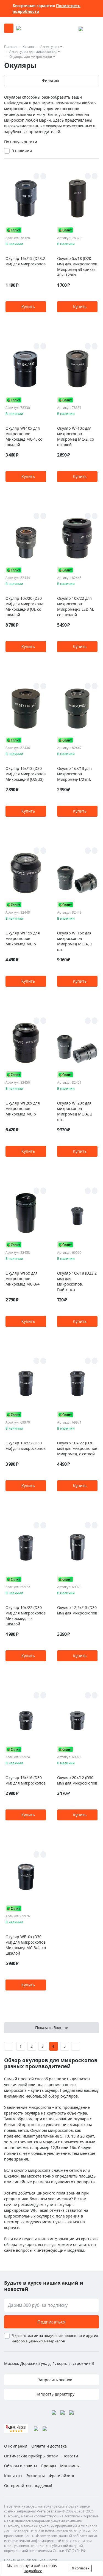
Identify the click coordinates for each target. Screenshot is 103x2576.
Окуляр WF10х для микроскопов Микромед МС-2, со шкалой (76, 436)
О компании (16, 2446)
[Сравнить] (43, 176)
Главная (11, 47)
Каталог (29, 47)
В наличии (22, 151)
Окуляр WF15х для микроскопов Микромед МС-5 (23, 938)
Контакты (13, 2476)
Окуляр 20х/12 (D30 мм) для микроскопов (77, 1780)
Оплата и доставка (49, 2446)
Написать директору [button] (54, 2394)
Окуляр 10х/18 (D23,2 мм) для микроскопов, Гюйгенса (77, 1281)
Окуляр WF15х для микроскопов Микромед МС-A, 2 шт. (75, 941)
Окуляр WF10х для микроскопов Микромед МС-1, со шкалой (24, 436)
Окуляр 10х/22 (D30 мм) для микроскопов (26, 1446)
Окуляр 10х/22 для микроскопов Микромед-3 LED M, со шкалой (76, 606)
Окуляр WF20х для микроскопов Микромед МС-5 (23, 1108)
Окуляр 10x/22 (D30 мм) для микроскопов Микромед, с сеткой (77, 1448)
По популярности (21, 142)
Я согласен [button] (81, 2568)
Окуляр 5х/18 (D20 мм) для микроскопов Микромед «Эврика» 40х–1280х (77, 267)
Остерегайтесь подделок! (28, 2485)
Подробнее (33, 2571)
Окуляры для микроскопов (31, 57)
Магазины (70, 2466)
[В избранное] (36, 176)
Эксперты (36, 2476)
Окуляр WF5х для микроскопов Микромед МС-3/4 (23, 1279)
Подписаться (51, 2322)
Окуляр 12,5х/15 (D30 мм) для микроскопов (77, 1610)
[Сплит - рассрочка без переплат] (14, 230)
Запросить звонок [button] (54, 2380)
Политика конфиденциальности (31, 2560)
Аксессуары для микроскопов (33, 52)
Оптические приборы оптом (31, 2456)
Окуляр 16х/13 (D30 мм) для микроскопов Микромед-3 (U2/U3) (26, 774)
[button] (26, 307)
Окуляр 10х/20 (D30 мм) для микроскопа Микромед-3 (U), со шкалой (24, 606)
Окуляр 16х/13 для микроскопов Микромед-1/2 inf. (74, 774)
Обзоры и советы (21, 2466)
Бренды (49, 2466)
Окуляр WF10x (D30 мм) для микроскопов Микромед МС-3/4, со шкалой (26, 1945)
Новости (70, 2456)
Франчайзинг (62, 2476)
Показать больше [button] (52, 2028)
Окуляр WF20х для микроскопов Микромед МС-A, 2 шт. (75, 1111)
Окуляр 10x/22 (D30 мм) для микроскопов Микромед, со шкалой (26, 1616)
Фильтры (51, 80)
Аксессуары (50, 47)
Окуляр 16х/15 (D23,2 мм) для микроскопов (26, 261)
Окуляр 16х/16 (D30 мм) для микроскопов (26, 1780)
